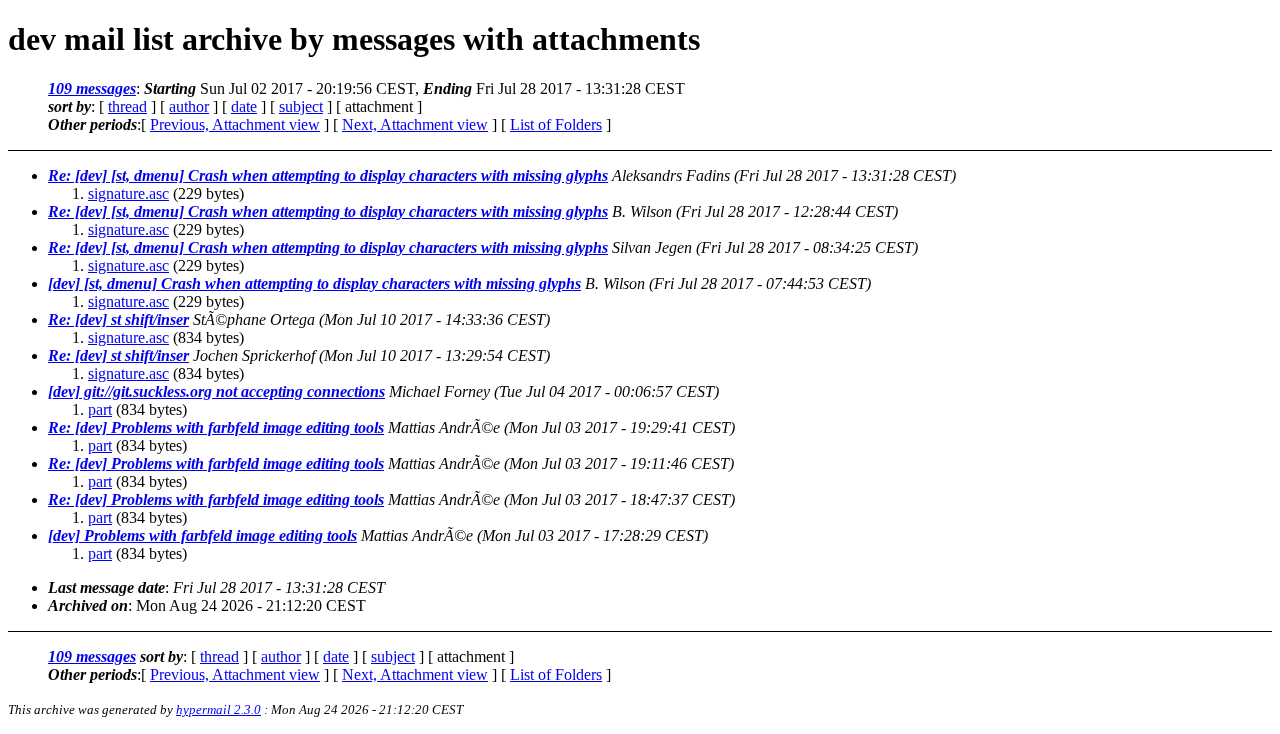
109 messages (92, 88)
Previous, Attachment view (235, 124)
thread (127, 106)
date (244, 106)
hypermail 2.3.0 (218, 709)
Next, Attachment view (415, 124)
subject (301, 106)
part (100, 409)
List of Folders (556, 124)
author (189, 106)
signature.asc (128, 193)
